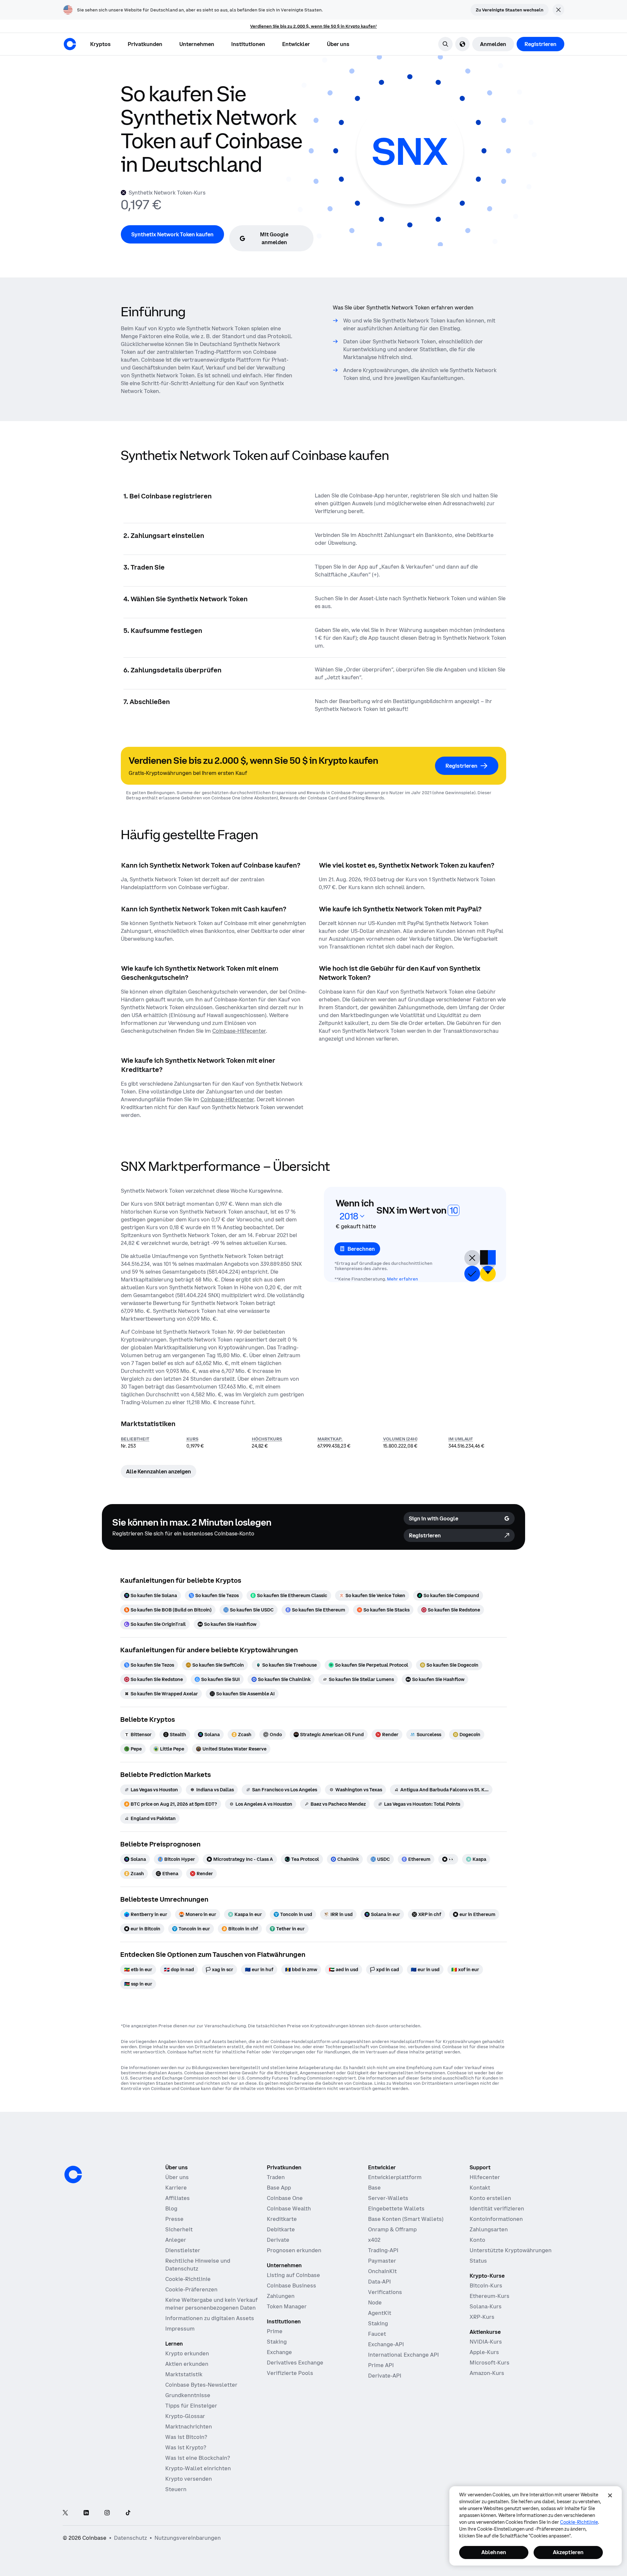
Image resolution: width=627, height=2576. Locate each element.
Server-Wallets (388, 2198)
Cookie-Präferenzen (191, 2289)
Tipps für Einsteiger (191, 2406)
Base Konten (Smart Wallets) (406, 2219)
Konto (477, 2240)
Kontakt (480, 2188)
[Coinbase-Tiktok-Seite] (128, 2513)
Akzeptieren (568, 2552)
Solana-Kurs (486, 2306)
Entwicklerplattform (395, 2177)
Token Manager (287, 2306)
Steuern (176, 2489)
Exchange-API (386, 2344)
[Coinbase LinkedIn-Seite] (86, 2513)
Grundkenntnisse (188, 2395)
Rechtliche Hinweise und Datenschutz (198, 2265)
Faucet (377, 2334)
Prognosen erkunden (294, 2250)
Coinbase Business (291, 2285)
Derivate (278, 2240)
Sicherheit (179, 2229)
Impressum (180, 2329)
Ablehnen (494, 2552)
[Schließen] (610, 2495)
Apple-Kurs (484, 2352)
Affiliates (177, 2198)
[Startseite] (70, 44)
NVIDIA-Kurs (486, 2342)
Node (375, 2302)
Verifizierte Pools (290, 2373)
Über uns (177, 2177)
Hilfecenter (485, 2177)
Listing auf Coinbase (293, 2275)
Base (374, 2188)
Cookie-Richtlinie (188, 2279)
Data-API (379, 2282)
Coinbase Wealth (289, 2208)
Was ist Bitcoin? (186, 2437)
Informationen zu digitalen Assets (210, 2318)
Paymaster (382, 2261)
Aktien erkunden (187, 2364)
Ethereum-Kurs (490, 2296)
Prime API (381, 2365)
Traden (276, 2177)
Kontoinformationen (496, 2219)
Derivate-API (385, 2376)
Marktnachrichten (189, 2427)
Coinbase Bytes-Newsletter (201, 2385)
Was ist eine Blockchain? (198, 2458)
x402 (374, 2240)
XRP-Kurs (482, 2317)
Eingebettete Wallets (396, 2208)
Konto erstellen (490, 2198)
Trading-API (383, 2250)
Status (478, 2261)
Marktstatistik (184, 2374)
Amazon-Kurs (487, 2373)
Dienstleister (183, 2250)
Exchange (279, 2352)
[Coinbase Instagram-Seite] (107, 2513)
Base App (279, 2188)
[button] (145, 44)
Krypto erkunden (187, 2353)
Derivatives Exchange (295, 2363)
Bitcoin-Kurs (486, 2285)
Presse (174, 2219)
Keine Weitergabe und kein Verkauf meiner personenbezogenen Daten (211, 2304)
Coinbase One (285, 2198)
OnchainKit (382, 2271)
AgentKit (380, 2313)
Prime (275, 2331)
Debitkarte (281, 2229)
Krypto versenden (189, 2479)
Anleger (176, 2240)
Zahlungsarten (489, 2229)
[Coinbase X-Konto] (65, 2513)
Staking (277, 2342)
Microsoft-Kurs (490, 2363)
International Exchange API (403, 2355)
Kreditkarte (282, 2219)
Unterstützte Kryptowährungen (511, 2250)
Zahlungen (281, 2296)
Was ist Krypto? (186, 2447)
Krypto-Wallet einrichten (198, 2468)
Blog (171, 2208)
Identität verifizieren (497, 2208)
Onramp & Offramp (392, 2229)
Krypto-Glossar (185, 2416)
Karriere (176, 2188)
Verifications (385, 2292)
